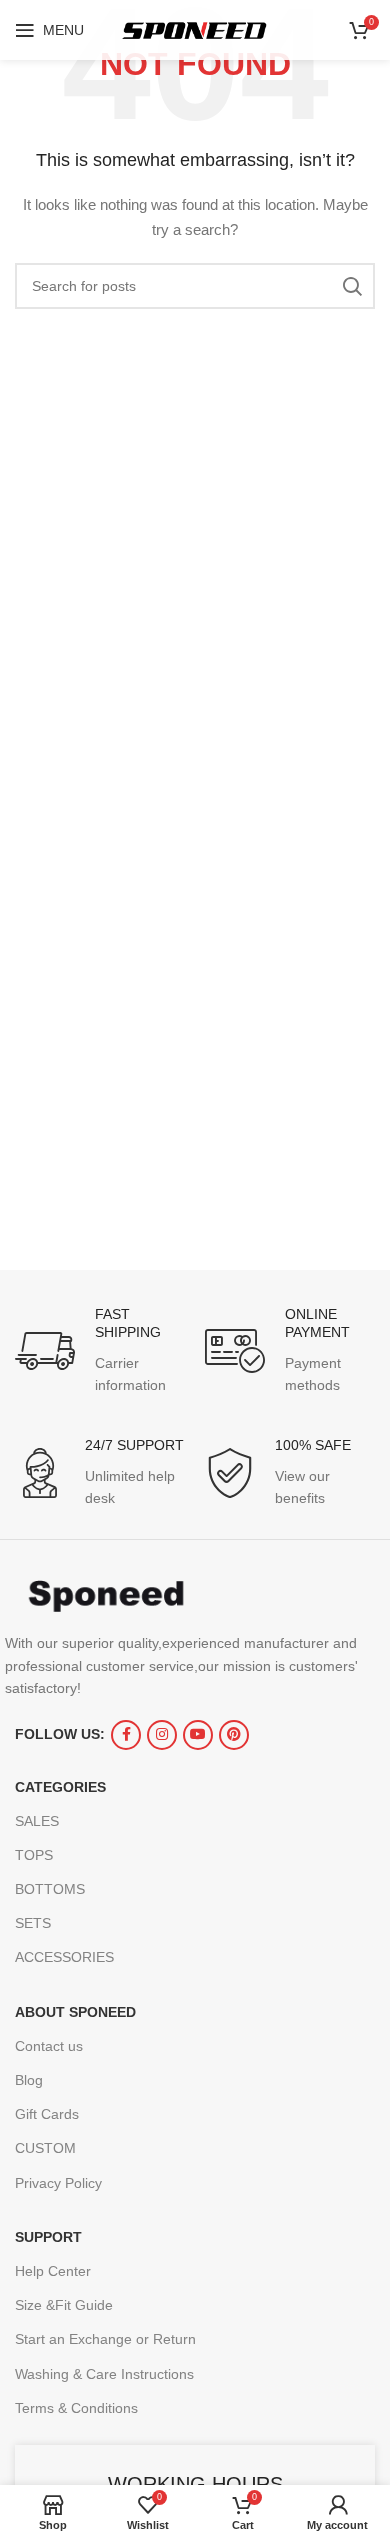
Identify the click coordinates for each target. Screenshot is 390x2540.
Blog (29, 2080)
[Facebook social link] (126, 1735)
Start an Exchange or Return (105, 2339)
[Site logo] (195, 29)
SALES (37, 1821)
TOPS (34, 1855)
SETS (33, 1923)
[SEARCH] (352, 286)
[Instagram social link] (162, 1735)
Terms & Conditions (76, 2408)
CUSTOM (45, 2148)
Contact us (49, 2046)
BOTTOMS (50, 1889)
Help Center (53, 2271)
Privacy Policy (58, 2183)
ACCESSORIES (64, 1957)
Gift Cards (47, 2114)
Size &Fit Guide (64, 2305)
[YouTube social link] (198, 1735)
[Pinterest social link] (234, 1735)
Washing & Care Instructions (104, 2374)
